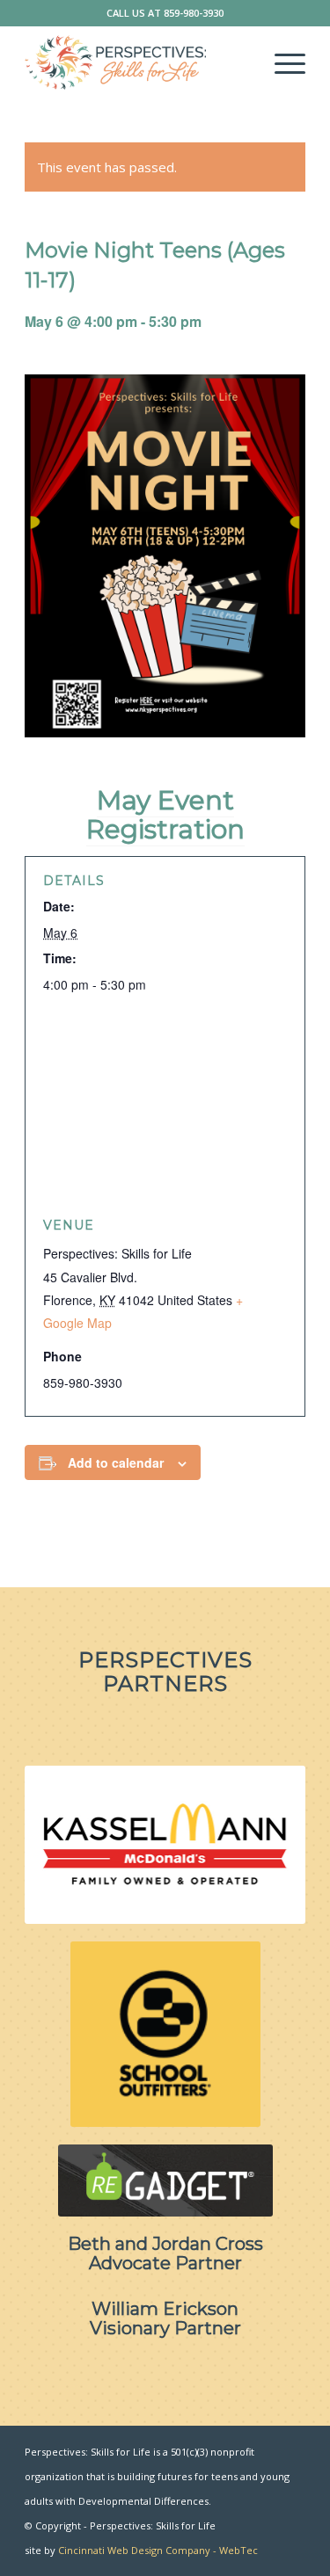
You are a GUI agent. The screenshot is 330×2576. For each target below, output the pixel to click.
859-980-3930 (194, 13)
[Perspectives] (137, 62)
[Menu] (281, 62)
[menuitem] (281, 62)
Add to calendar (116, 1462)
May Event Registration (165, 815)
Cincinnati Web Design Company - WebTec (158, 2550)
